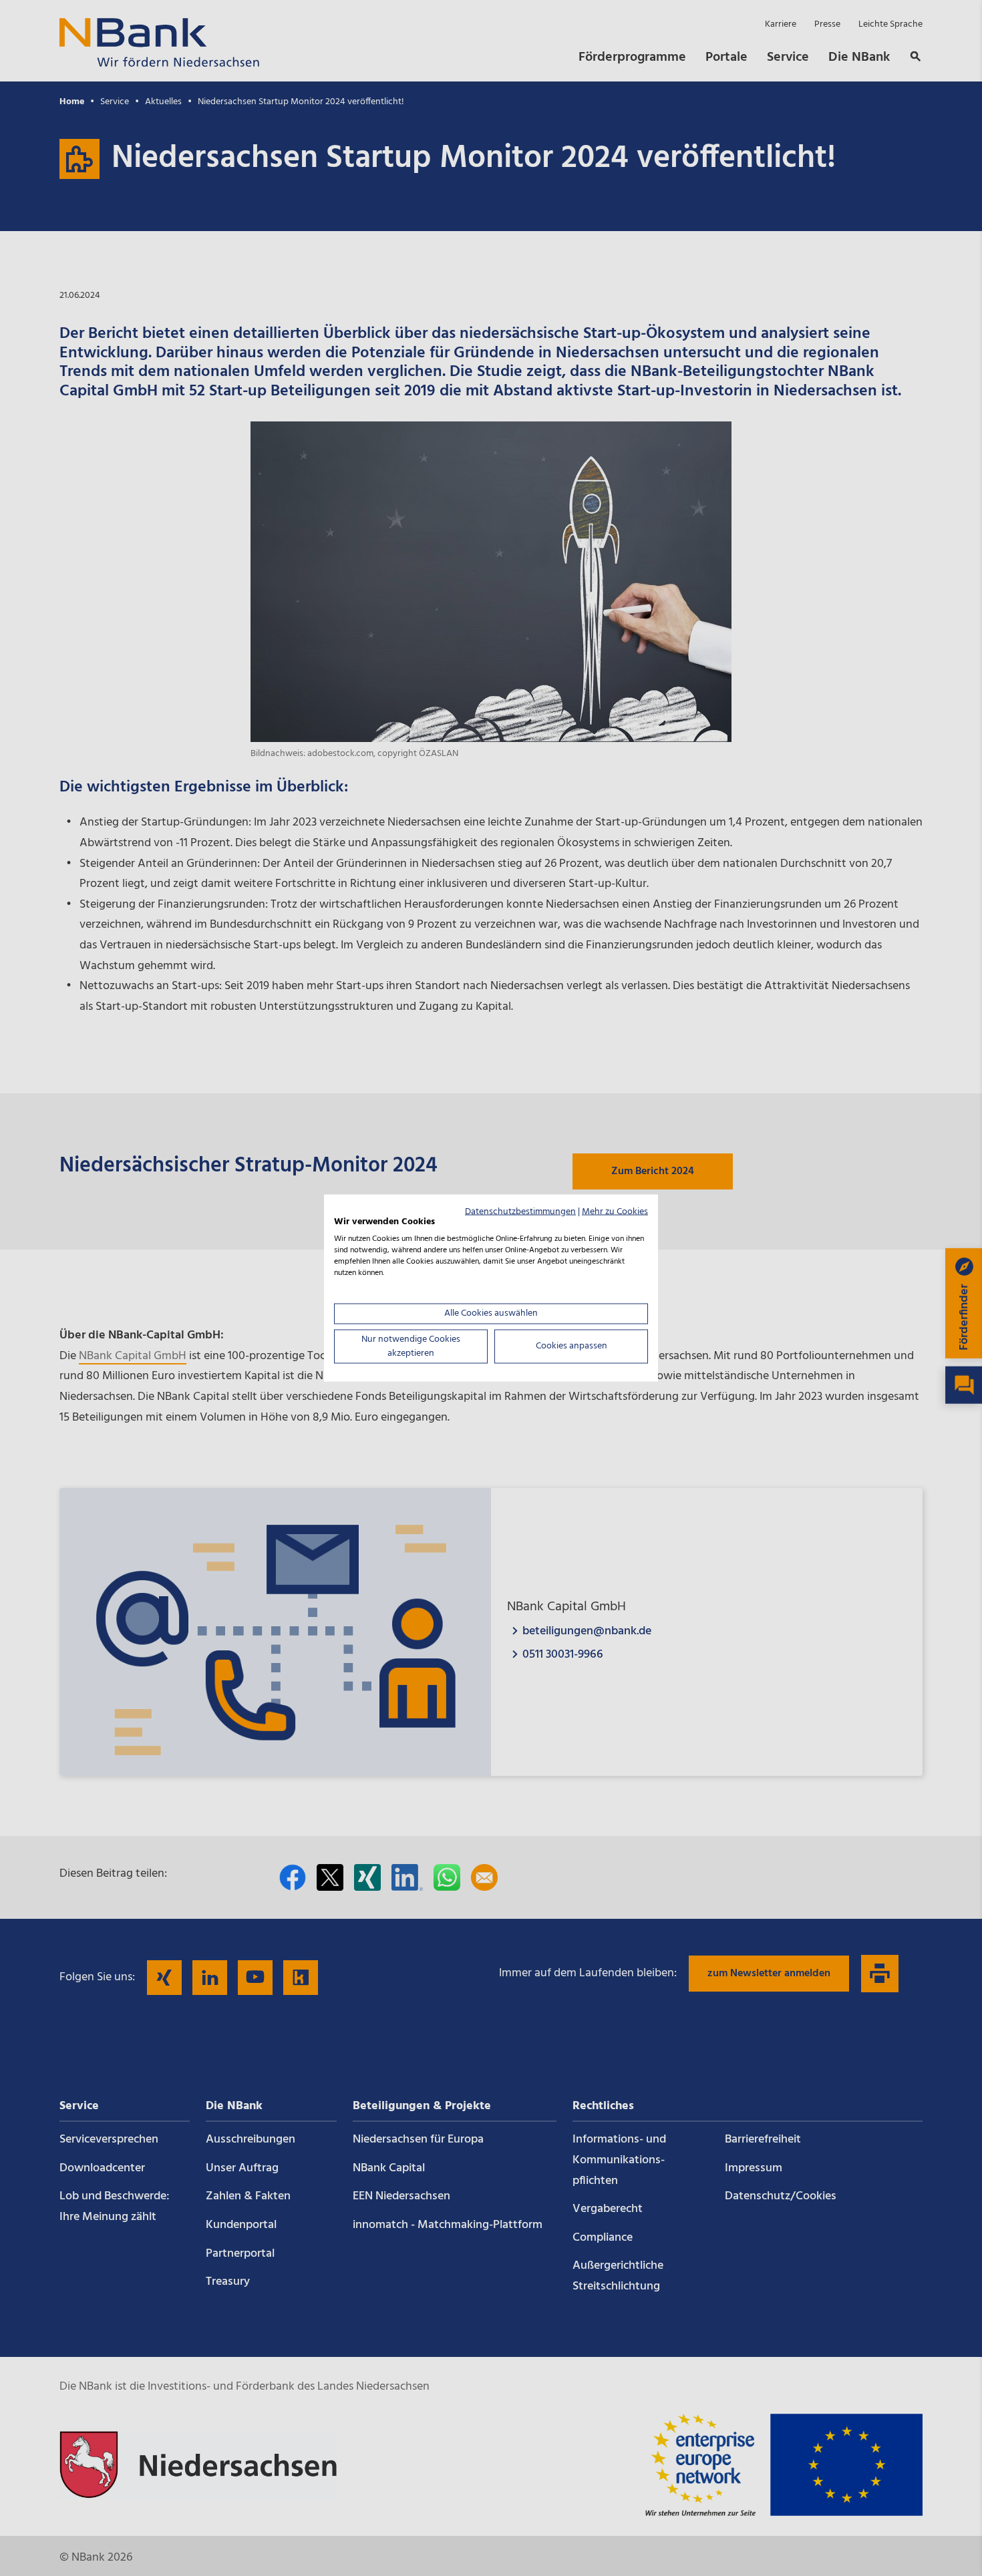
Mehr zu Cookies (615, 1211)
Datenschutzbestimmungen (520, 1211)
